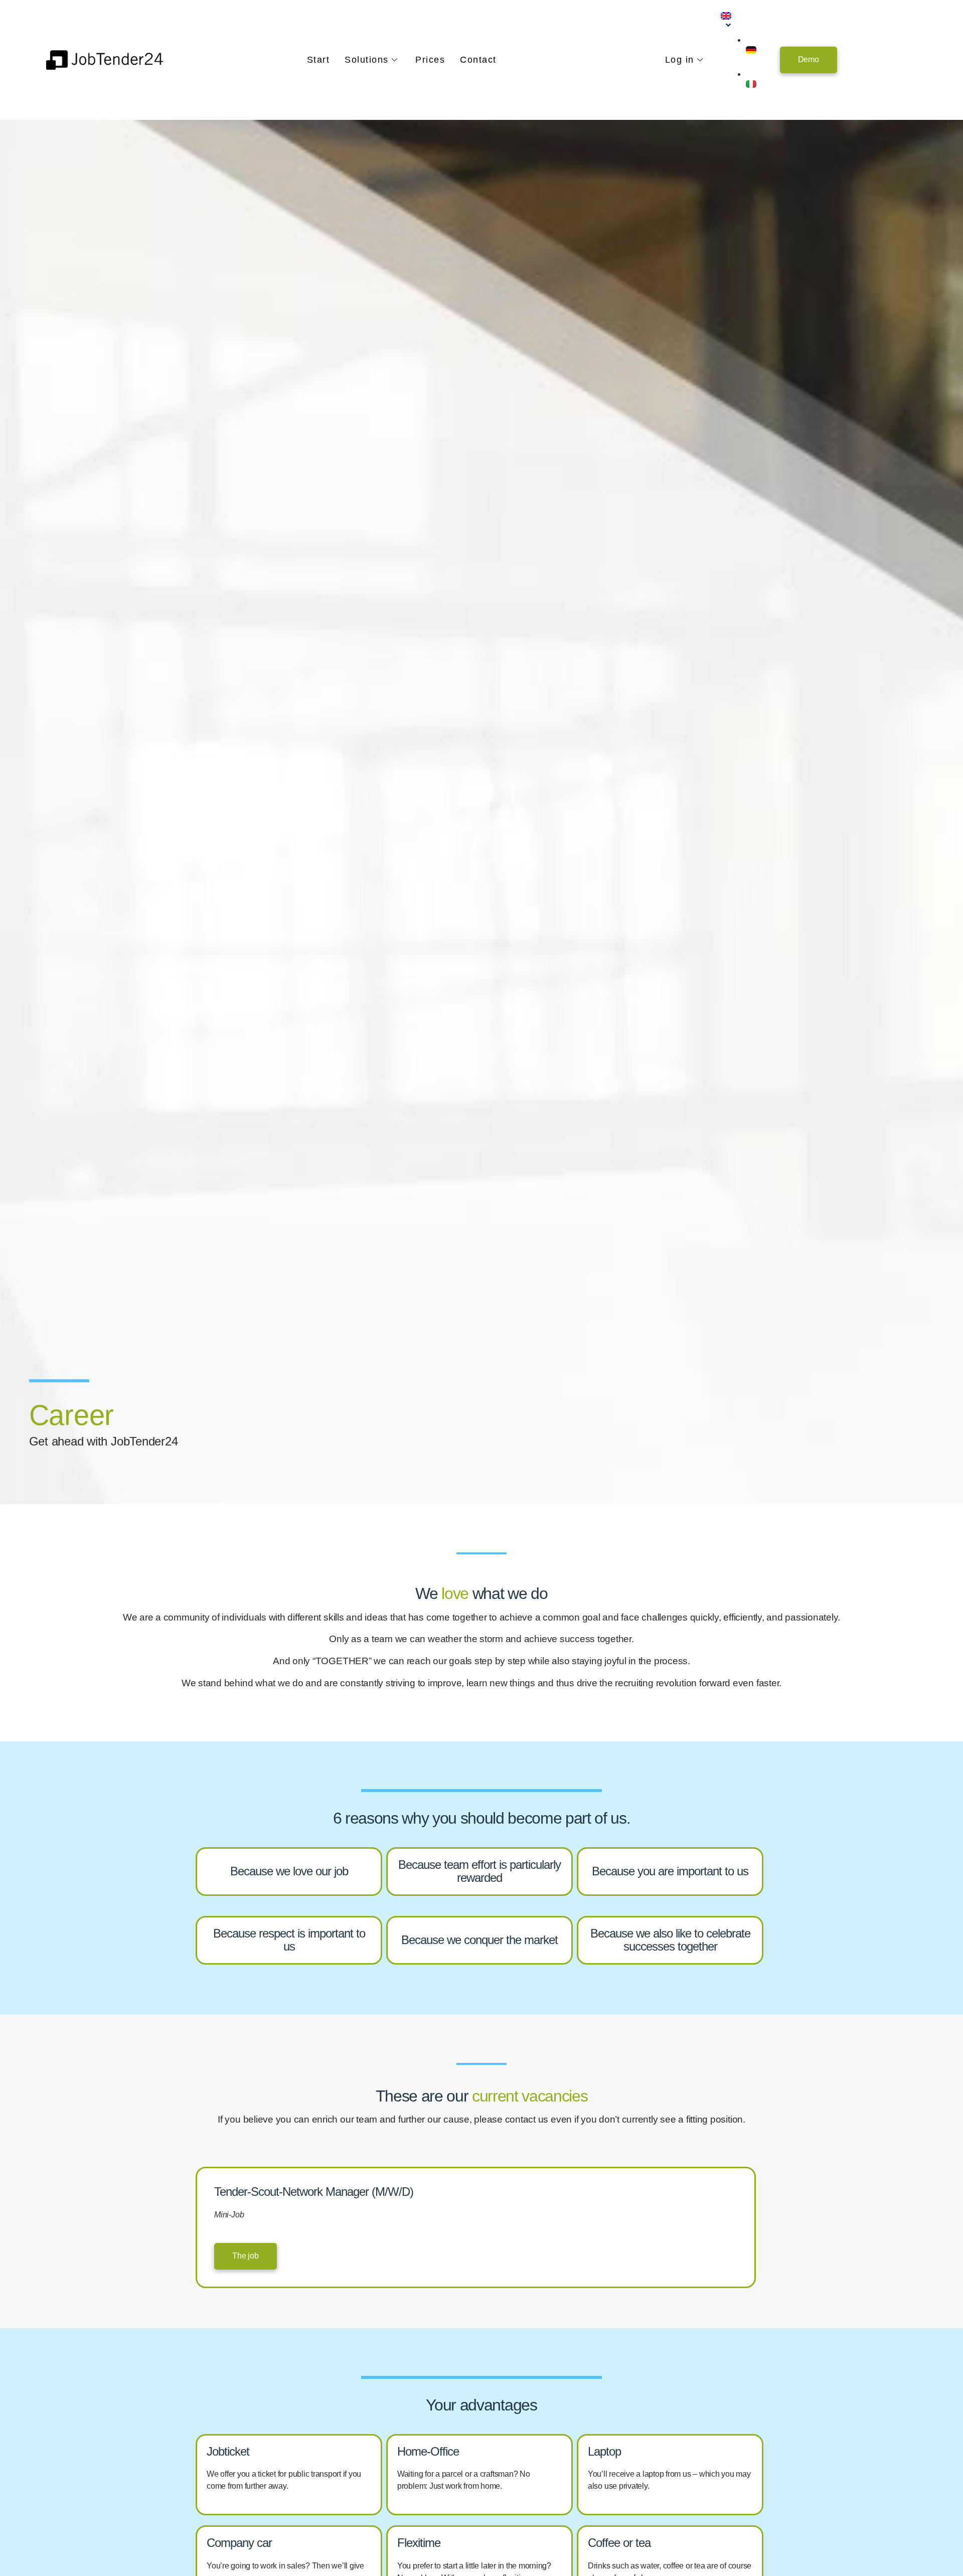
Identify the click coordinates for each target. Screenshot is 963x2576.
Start (318, 60)
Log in (680, 60)
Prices (430, 60)
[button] (809, 60)
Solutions (367, 60)
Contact (478, 60)
